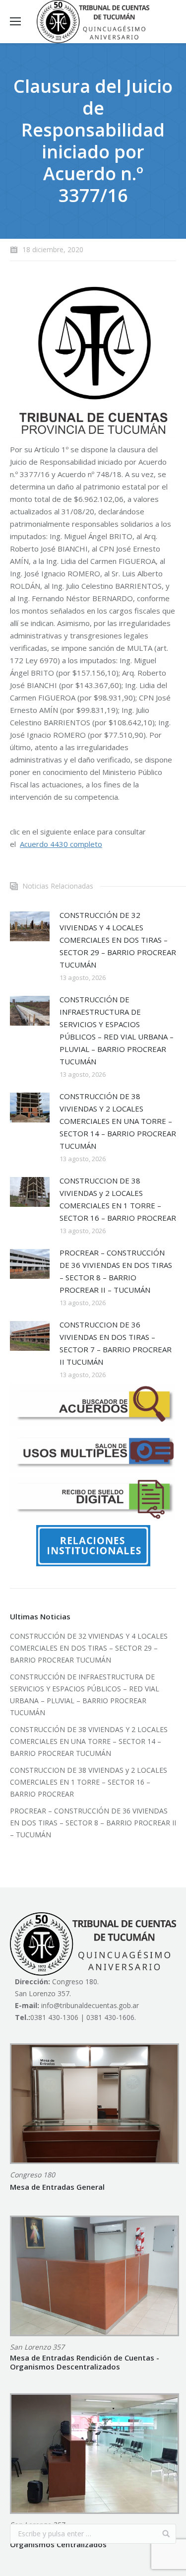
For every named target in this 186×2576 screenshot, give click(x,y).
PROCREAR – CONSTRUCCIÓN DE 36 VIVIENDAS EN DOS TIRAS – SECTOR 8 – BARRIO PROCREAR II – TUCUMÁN (116, 1271)
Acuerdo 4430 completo (61, 844)
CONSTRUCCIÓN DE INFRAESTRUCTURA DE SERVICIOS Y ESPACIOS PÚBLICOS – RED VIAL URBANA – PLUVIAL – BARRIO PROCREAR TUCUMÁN (117, 1030)
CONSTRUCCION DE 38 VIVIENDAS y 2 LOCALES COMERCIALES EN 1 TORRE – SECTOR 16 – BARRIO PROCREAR (118, 1199)
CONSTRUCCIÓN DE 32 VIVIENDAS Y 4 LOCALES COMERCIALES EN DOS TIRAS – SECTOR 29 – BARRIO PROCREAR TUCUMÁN (118, 940)
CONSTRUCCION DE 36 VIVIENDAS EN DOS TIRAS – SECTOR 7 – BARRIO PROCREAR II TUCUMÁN (116, 1343)
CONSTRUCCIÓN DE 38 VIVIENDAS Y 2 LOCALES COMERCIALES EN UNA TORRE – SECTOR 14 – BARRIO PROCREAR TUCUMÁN (118, 1121)
